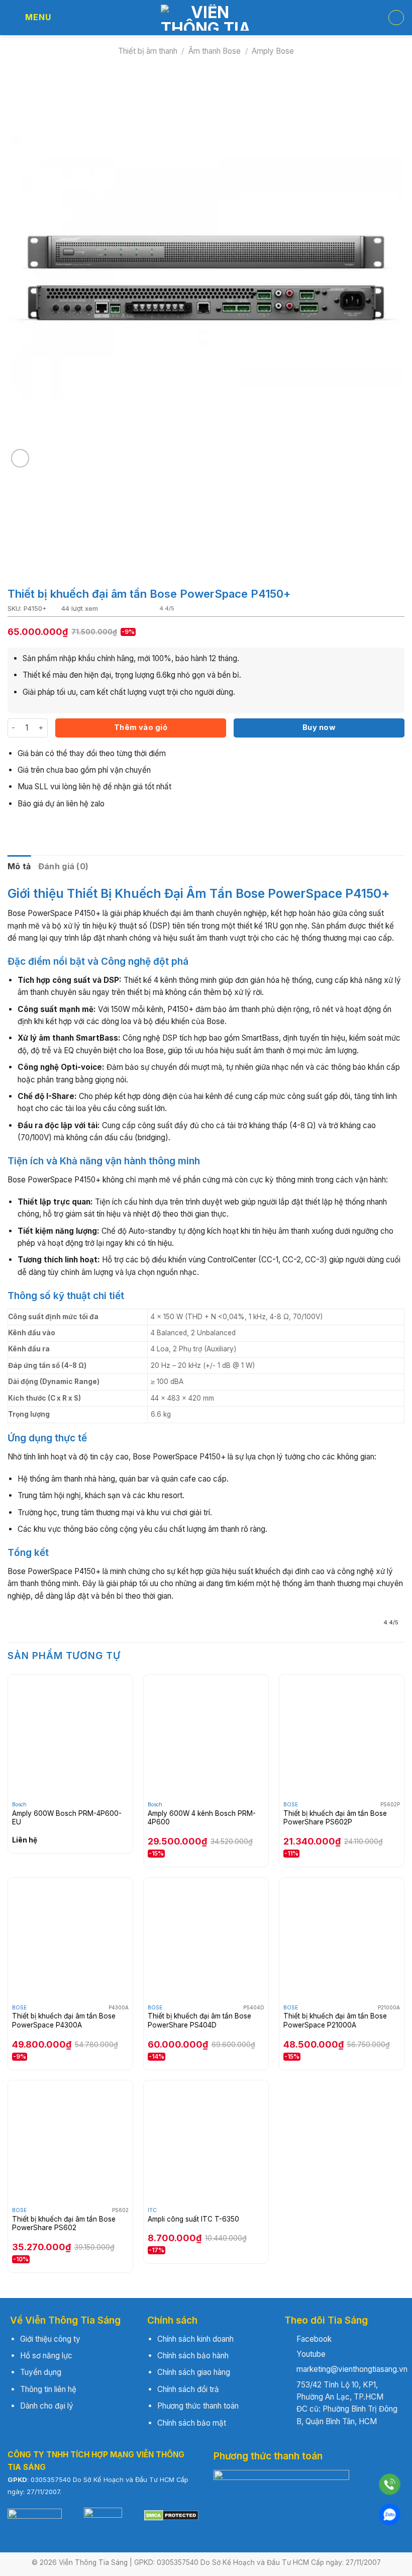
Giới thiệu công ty (50, 2339)
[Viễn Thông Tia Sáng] (206, 18)
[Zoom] (20, 458)
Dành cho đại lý (47, 2406)
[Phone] (390, 2484)
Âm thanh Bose (215, 51)
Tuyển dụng (41, 2372)
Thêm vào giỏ (141, 727)
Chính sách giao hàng (194, 2372)
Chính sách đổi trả (188, 2389)
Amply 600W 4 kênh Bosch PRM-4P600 (202, 1818)
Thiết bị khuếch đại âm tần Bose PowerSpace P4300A (64, 2020)
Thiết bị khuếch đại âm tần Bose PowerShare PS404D (199, 2020)
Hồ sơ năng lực (46, 2356)
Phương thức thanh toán (198, 2406)
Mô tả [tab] (19, 866)
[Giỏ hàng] (396, 18)
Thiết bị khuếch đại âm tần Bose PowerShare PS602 (64, 2224)
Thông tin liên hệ (48, 2389)
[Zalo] (390, 2514)
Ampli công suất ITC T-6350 (193, 2219)
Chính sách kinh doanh (195, 2339)
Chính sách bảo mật (192, 2423)
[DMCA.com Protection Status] (171, 2515)
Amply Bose (273, 51)
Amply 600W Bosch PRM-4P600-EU (67, 1818)
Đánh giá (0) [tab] (64, 866)
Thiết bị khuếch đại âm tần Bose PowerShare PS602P (335, 1818)
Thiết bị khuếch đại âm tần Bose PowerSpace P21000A (335, 2020)
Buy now (319, 727)
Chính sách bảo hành (193, 2356)
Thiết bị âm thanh (148, 51)
